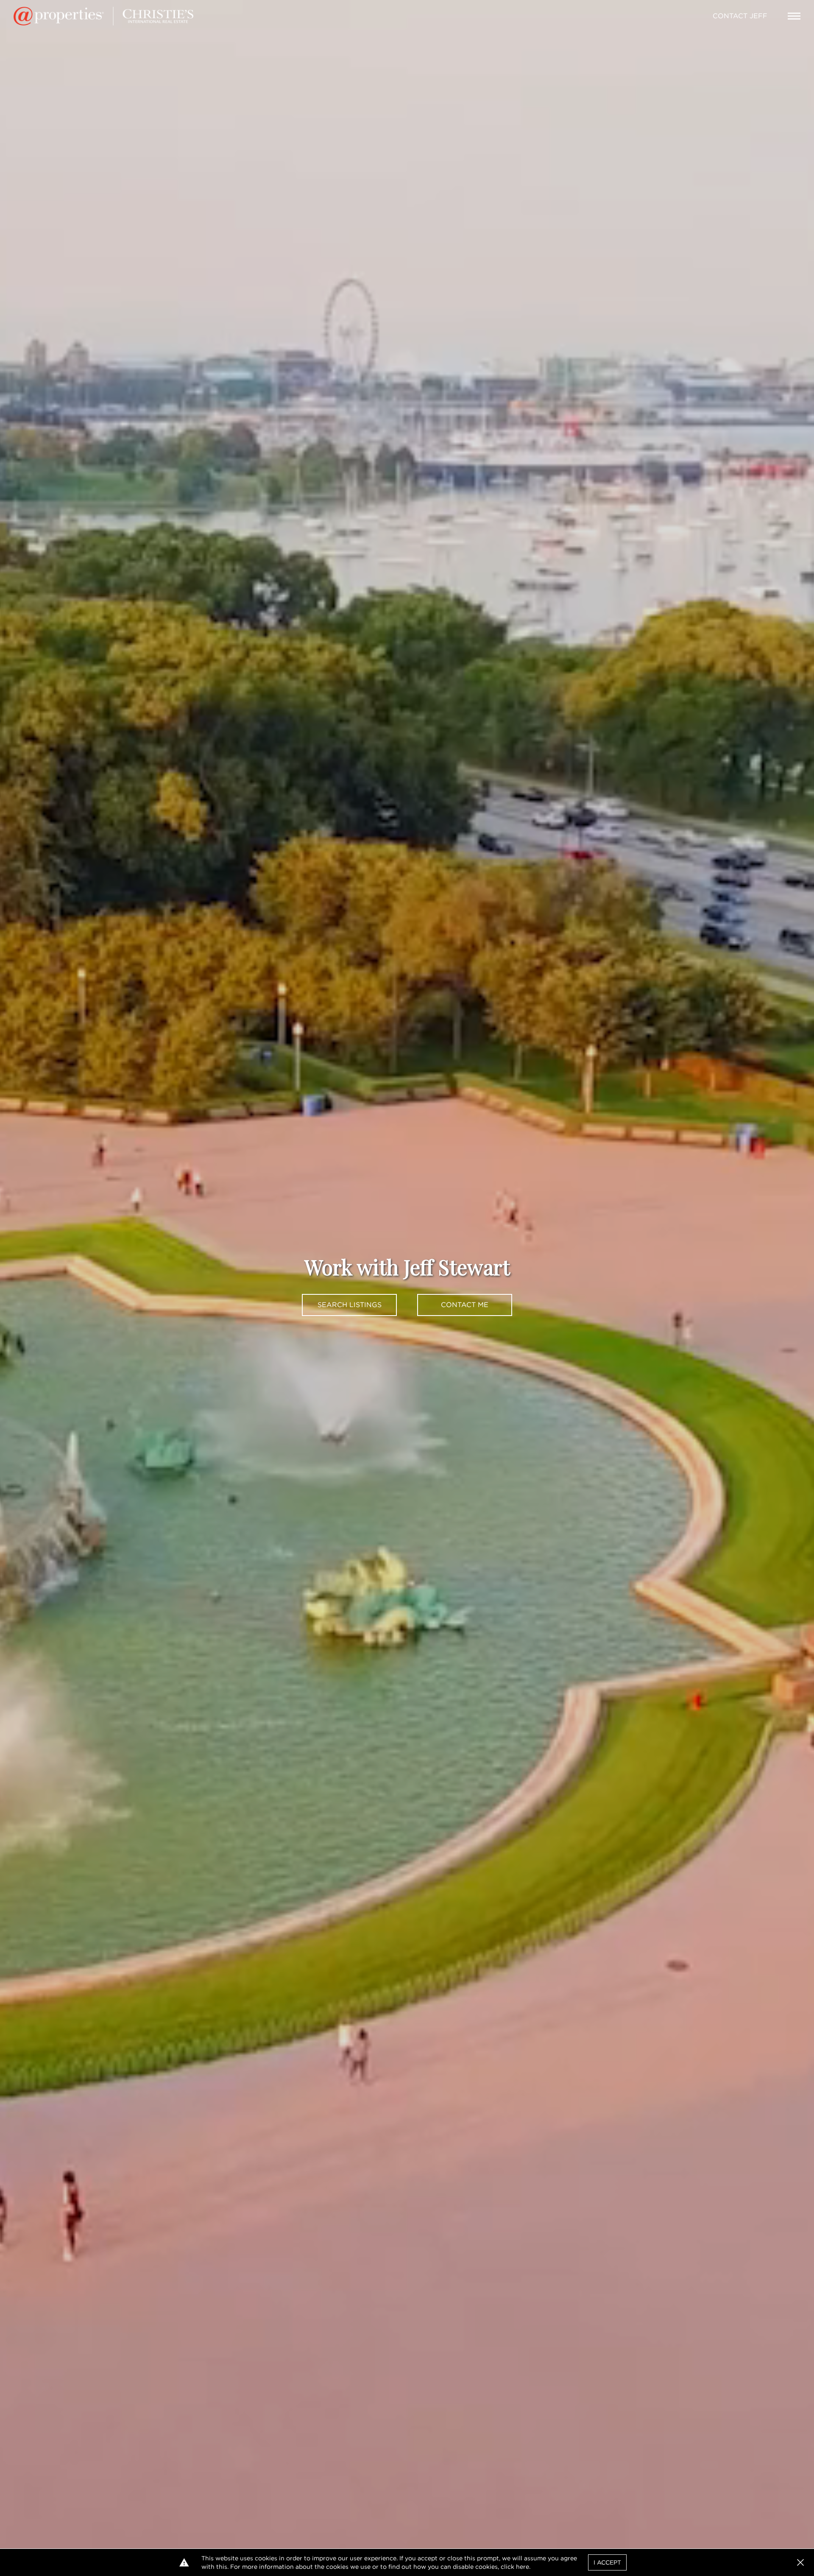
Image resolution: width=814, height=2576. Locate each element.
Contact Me (465, 1305)
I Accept (607, 2562)
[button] (800, 2562)
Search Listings (350, 1305)
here (523, 2567)
